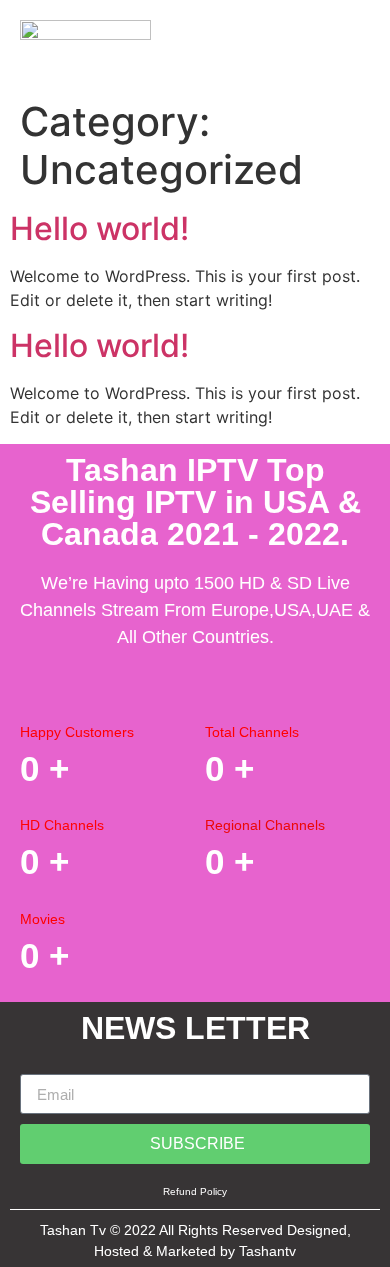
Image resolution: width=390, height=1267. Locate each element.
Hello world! (99, 228)
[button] (354, 39)
